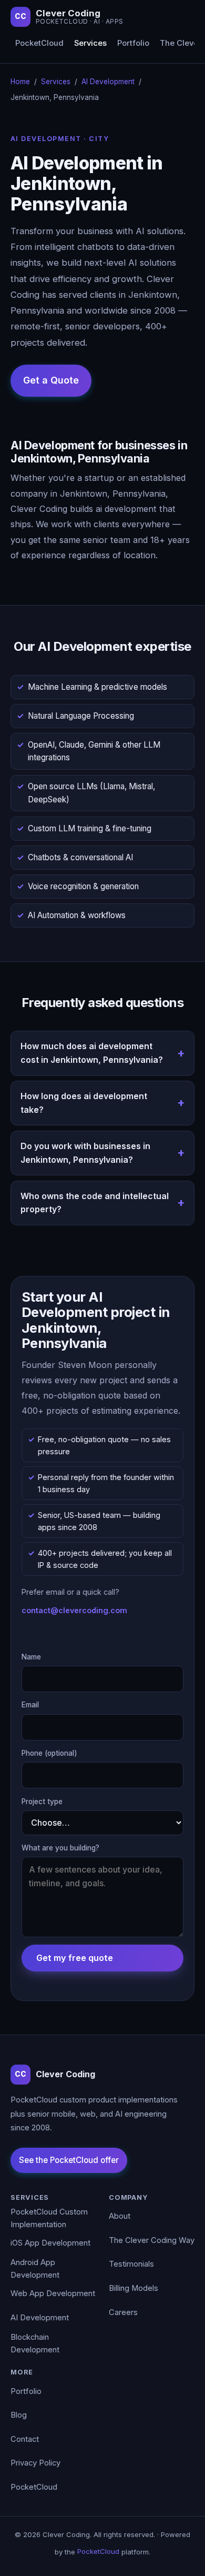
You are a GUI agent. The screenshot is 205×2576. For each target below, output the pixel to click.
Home (20, 82)
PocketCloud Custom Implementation (49, 2218)
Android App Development (35, 2269)
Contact (25, 2439)
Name (31, 1657)
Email (30, 1705)
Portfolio (133, 43)
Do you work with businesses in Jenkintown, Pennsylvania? (85, 1153)
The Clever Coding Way (152, 2240)
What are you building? (60, 1848)
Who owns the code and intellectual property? (95, 1203)
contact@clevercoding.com (74, 1610)
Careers (123, 2312)
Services (90, 43)
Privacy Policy (35, 2463)
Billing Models (134, 2288)
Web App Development (53, 2293)
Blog (19, 2415)
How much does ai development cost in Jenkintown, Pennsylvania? (92, 1053)
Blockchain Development (35, 2343)
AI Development (108, 82)
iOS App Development (50, 2243)
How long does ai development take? (84, 1103)
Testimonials (131, 2264)
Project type (42, 1802)
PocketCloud (39, 43)
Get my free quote (75, 1958)
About (120, 2216)
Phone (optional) (49, 1753)
